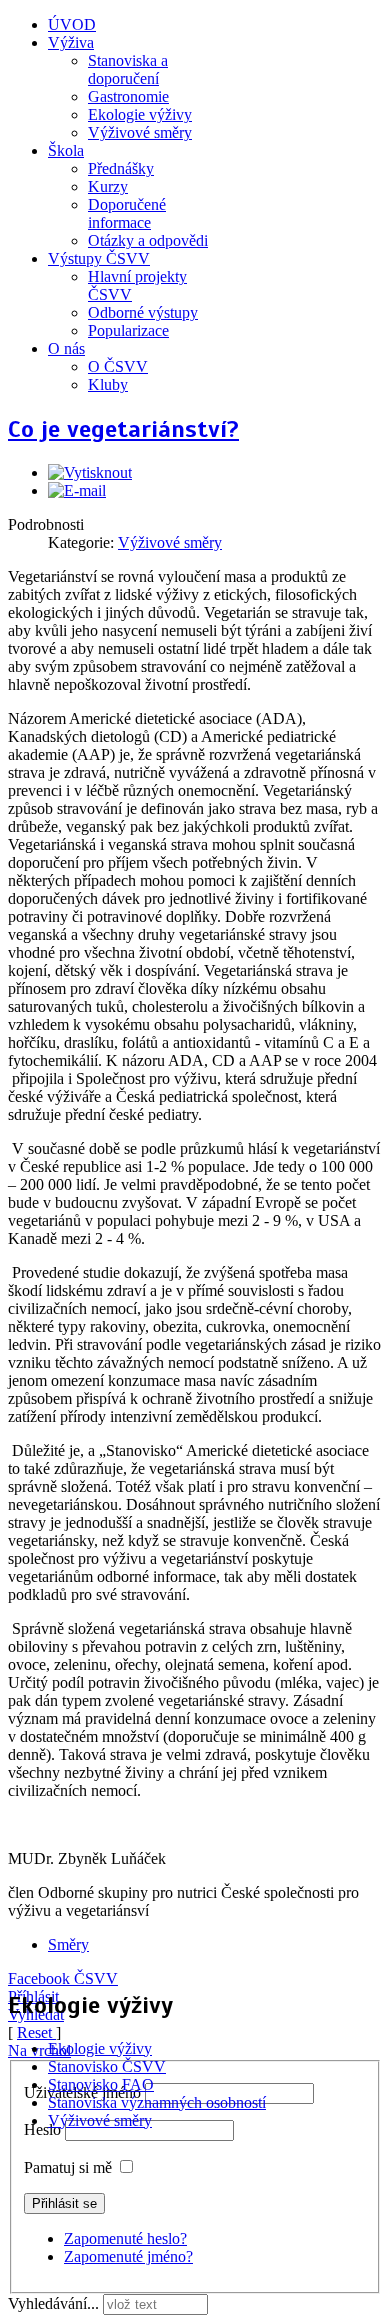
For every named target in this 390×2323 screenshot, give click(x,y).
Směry (68, 1944)
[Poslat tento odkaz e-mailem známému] (77, 490)
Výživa (71, 42)
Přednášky (121, 168)
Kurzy (108, 186)
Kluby (108, 384)
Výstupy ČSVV (99, 258)
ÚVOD (72, 24)
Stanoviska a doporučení (128, 69)
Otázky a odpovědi (148, 240)
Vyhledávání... (53, 2303)
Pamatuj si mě (68, 2167)
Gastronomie (128, 96)
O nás (66, 348)
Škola (66, 150)
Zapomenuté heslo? (125, 2238)
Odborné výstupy (143, 312)
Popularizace (128, 330)
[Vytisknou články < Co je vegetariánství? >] (90, 472)
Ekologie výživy (140, 114)
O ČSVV (118, 366)
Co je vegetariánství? (123, 429)
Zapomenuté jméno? (128, 2256)
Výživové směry (140, 132)
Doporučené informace (127, 213)
